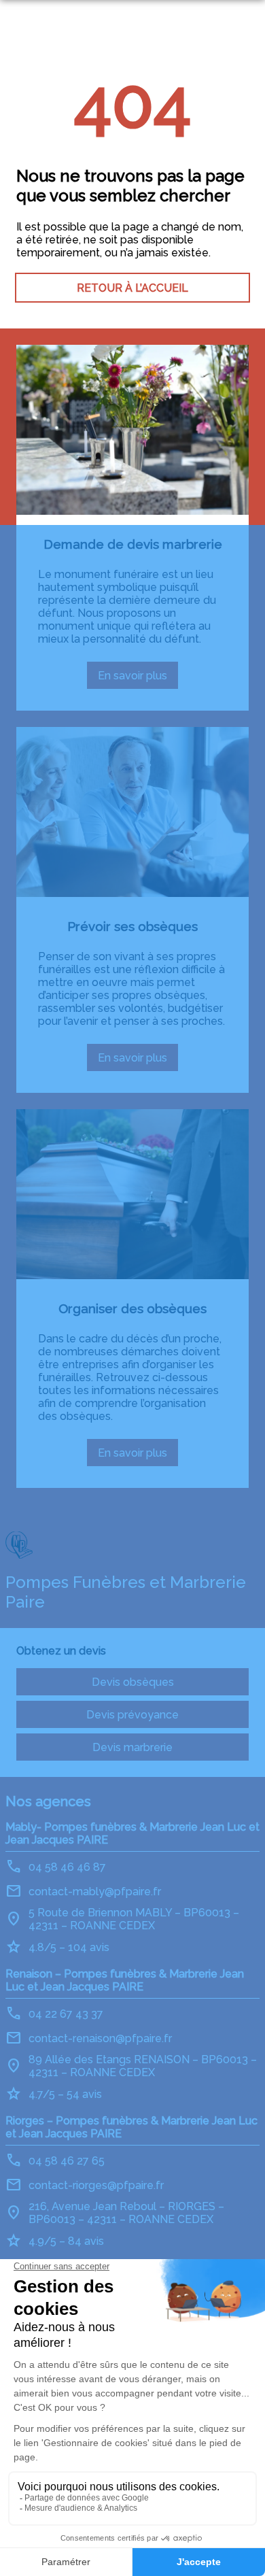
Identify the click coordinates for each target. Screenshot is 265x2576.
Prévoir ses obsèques (132, 926)
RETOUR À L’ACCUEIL (132, 288)
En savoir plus (138, 679)
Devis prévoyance (132, 1715)
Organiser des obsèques (132, 1308)
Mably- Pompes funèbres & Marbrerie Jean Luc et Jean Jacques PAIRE (132, 1833)
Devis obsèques (133, 1682)
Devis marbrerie (132, 1747)
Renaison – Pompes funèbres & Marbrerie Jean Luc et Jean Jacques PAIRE (125, 1980)
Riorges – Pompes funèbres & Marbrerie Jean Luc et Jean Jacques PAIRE (131, 2127)
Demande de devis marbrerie (133, 544)
